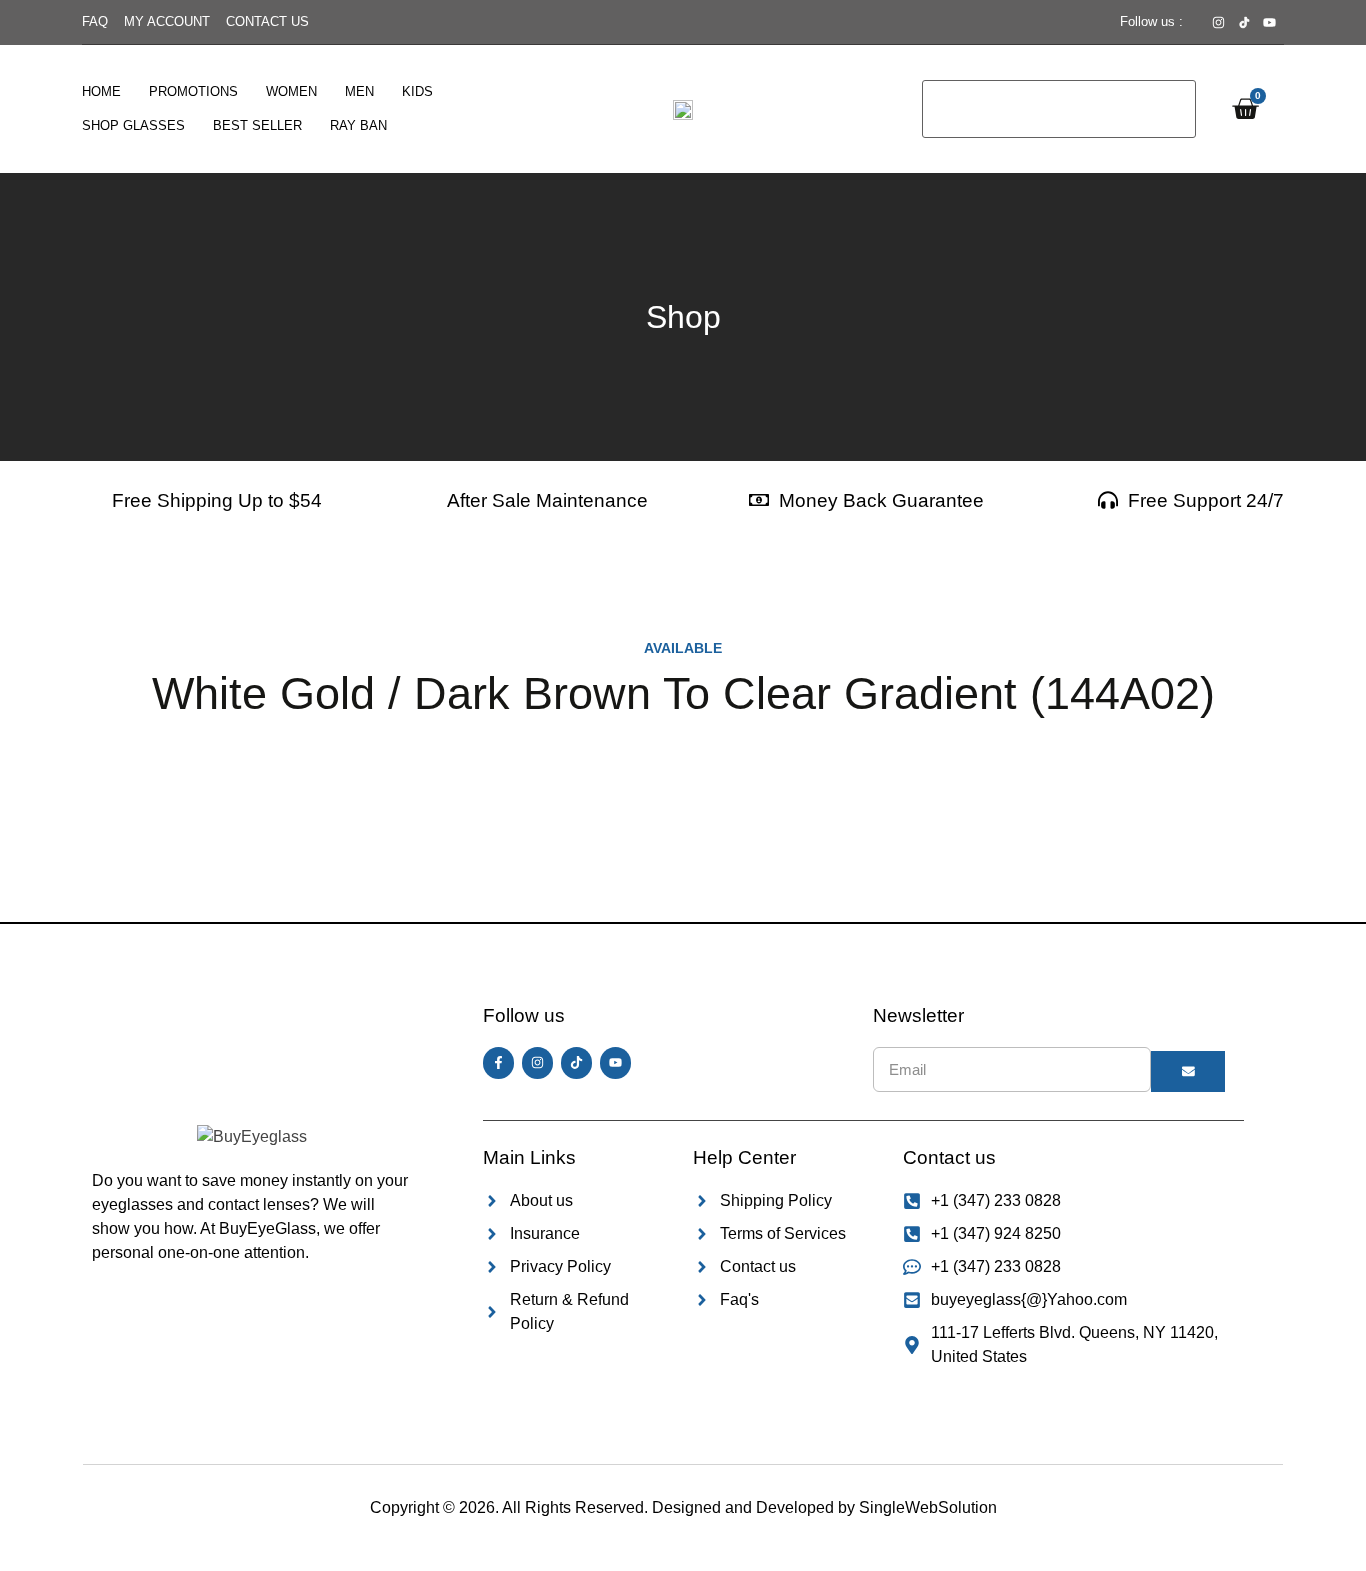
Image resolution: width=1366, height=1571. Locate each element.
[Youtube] (615, 1062)
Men (359, 91)
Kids (417, 91)
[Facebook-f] (498, 1062)
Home (101, 91)
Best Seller (257, 125)
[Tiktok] (576, 1062)
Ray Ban (358, 125)
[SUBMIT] (1188, 1072)
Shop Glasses (133, 125)
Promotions (193, 91)
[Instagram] (537, 1062)
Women (291, 91)
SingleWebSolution (928, 1507)
